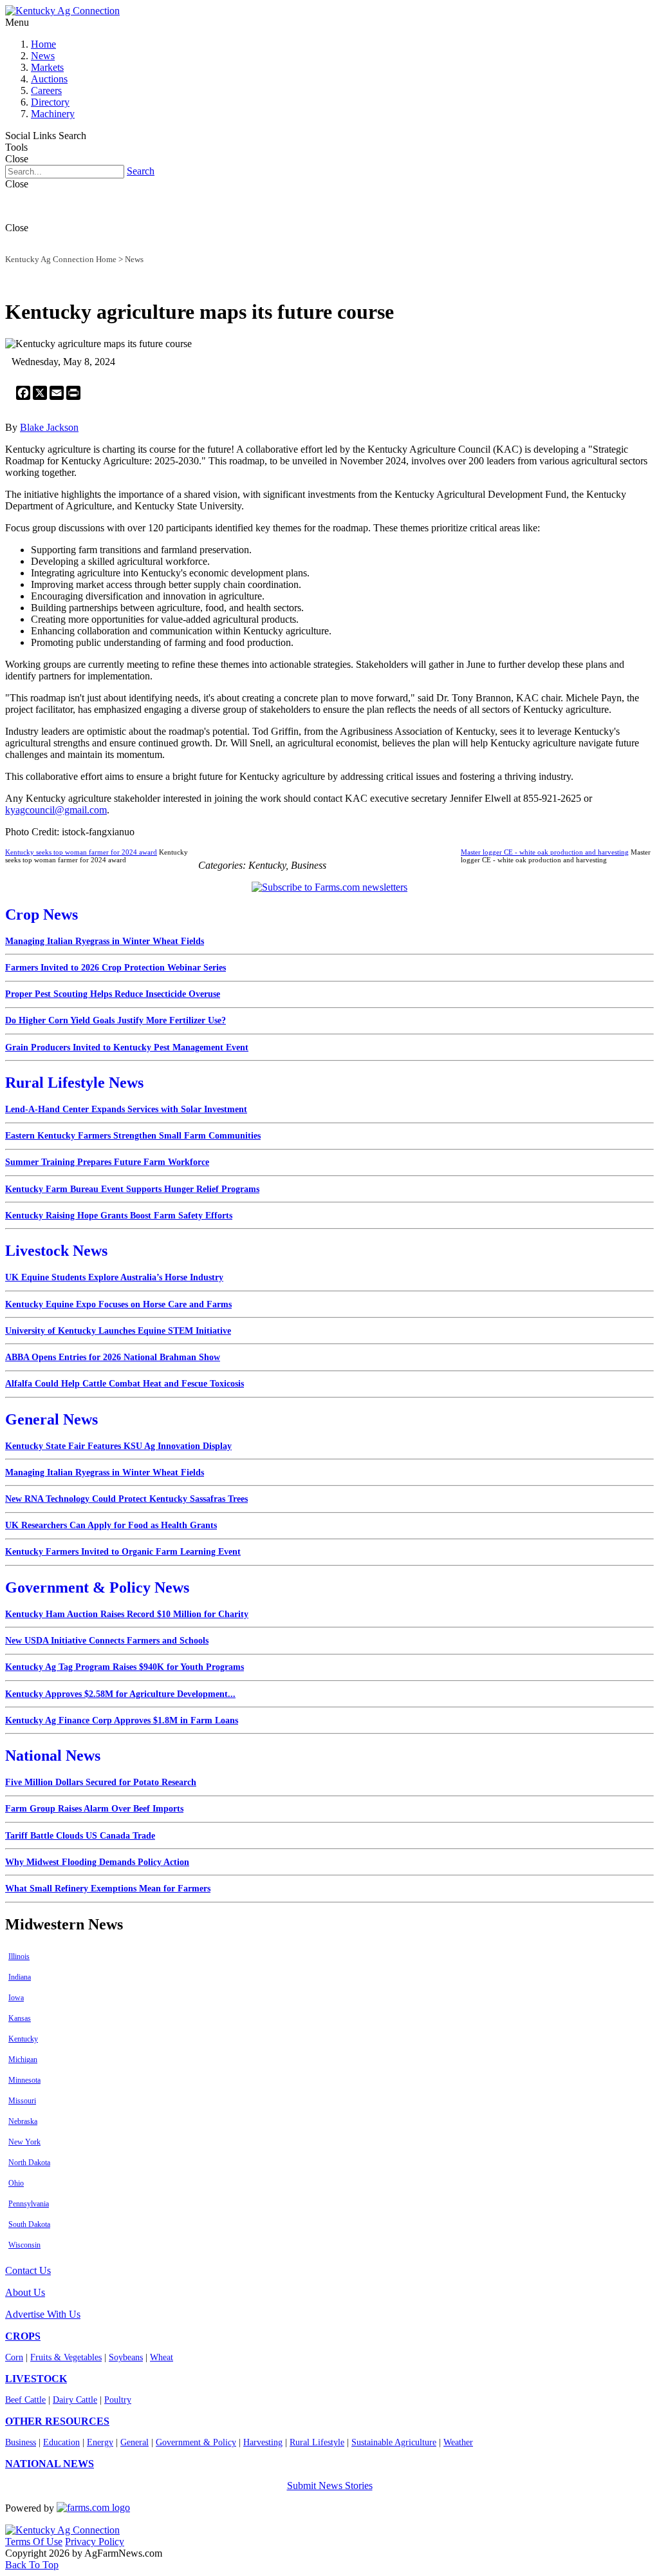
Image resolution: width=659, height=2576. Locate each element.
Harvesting (263, 2442)
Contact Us (28, 2270)
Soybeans (126, 2357)
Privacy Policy (95, 2542)
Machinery (53, 114)
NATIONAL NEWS (50, 2464)
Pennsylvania (29, 2204)
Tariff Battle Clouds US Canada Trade (80, 1836)
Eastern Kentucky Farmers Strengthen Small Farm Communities (133, 1136)
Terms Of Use (34, 2542)
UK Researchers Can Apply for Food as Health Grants (111, 1525)
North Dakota (29, 2163)
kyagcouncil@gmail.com (56, 810)
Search (141, 171)
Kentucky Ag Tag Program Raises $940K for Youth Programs (125, 1667)
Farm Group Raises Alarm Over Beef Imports (94, 1809)
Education (61, 2442)
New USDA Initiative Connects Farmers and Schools (107, 1641)
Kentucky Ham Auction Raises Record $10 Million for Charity (127, 1614)
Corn (14, 2357)
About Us (25, 2292)
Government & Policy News (97, 1587)
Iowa (16, 1998)
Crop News (42, 914)
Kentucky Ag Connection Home (61, 259)
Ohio (16, 2183)
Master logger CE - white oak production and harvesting (545, 852)
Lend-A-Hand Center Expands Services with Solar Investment (126, 1109)
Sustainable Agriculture (394, 2442)
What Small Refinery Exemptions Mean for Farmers (108, 1889)
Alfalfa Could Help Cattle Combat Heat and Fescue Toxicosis (125, 1384)
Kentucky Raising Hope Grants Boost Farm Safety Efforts (119, 1216)
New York (24, 2142)
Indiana (20, 1977)
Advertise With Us (43, 2314)
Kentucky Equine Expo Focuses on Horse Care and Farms (118, 1304)
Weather (458, 2442)
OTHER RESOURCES (57, 2421)
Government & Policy (196, 2442)
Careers (46, 90)
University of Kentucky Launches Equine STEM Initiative (118, 1331)
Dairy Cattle (75, 2400)
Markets (47, 67)
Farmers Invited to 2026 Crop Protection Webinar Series (116, 968)
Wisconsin (24, 2245)
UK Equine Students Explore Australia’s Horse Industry (114, 1277)
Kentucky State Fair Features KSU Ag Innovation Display (118, 1446)
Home (43, 44)
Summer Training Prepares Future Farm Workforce (107, 1162)
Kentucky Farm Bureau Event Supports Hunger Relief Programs (132, 1189)
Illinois (19, 1956)
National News (53, 1756)
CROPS (23, 2336)
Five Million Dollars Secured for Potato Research (101, 1782)
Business (21, 2442)
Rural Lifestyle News (74, 1083)
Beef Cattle (25, 2400)
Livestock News (56, 1251)
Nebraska (23, 2121)
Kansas (20, 2018)
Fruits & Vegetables (66, 2357)
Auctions (49, 79)
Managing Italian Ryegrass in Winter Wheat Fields (105, 941)
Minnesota (24, 2080)
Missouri (22, 2101)
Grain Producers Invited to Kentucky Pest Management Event (127, 1047)
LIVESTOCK (36, 2379)
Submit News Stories (330, 2486)
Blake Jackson (49, 427)
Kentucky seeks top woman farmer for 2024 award (81, 852)
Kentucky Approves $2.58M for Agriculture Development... (120, 1694)
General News (51, 1419)
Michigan (23, 2060)
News (43, 56)
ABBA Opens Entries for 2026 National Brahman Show (113, 1357)
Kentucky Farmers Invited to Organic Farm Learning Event (123, 1552)
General (135, 2442)
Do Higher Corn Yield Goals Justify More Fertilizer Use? (116, 1020)
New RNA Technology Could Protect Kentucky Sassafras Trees (126, 1499)
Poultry (118, 2400)
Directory (50, 102)
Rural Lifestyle (317, 2442)
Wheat (162, 2357)
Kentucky (23, 2039)
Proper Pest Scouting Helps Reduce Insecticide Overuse (113, 994)
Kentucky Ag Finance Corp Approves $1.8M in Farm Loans (122, 1720)
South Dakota (29, 2224)
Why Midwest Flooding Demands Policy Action (97, 1862)
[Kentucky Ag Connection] (62, 11)
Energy (100, 2442)
